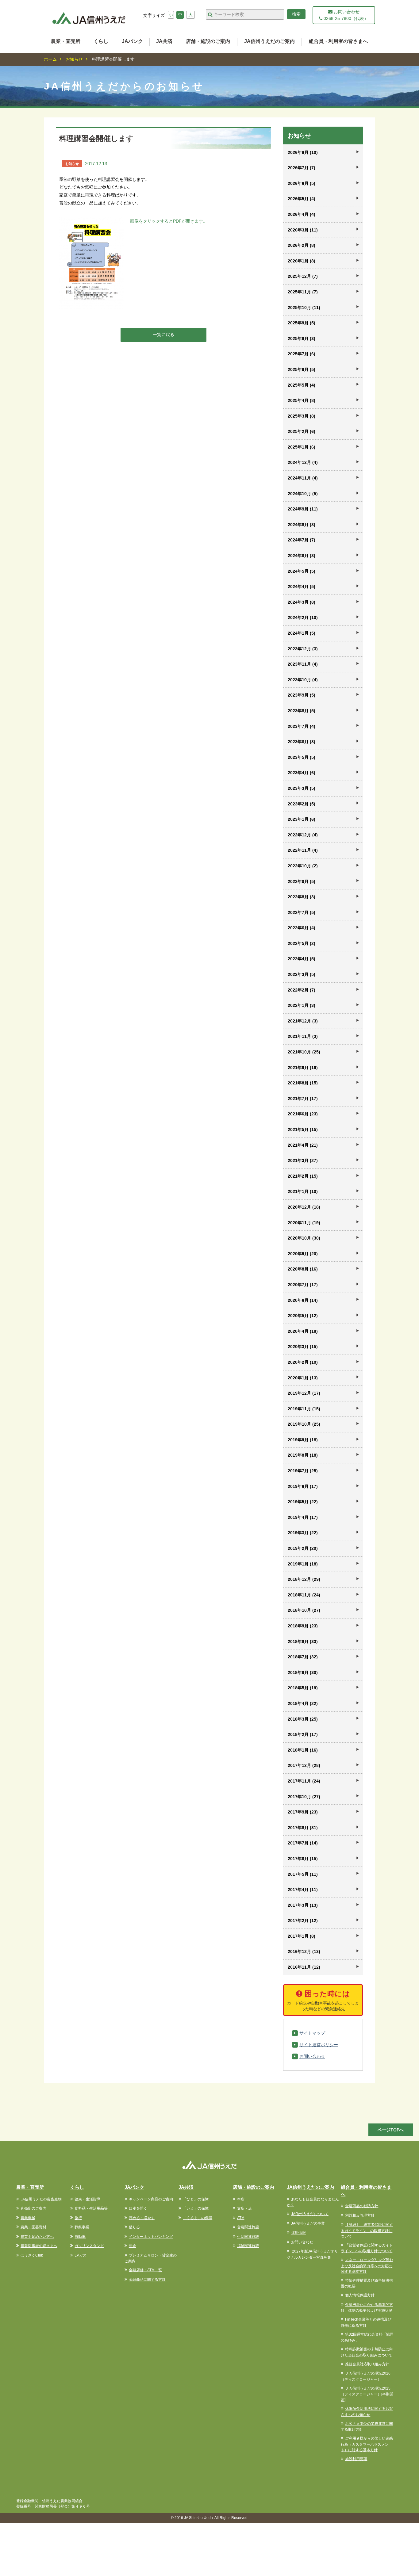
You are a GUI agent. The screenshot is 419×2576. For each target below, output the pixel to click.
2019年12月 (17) (304, 1393)
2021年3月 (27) (303, 1160)
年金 (133, 2246)
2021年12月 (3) (303, 1021)
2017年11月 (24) (304, 1781)
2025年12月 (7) (303, 276)
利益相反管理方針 (360, 2215)
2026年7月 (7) (302, 168)
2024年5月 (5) (302, 571)
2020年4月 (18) (303, 1331)
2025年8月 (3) (302, 338)
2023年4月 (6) (302, 773)
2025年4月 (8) (302, 400)
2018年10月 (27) (304, 1610)
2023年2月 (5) (302, 804)
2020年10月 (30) (304, 1238)
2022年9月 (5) (302, 881)
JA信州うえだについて (310, 2214)
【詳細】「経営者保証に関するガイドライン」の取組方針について (367, 2230)
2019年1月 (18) (303, 1564)
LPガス (81, 2255)
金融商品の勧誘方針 (362, 2206)
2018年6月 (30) (303, 1672)
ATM (241, 2218)
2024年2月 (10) (303, 617)
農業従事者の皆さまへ (39, 2246)
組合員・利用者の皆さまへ (338, 41)
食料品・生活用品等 (91, 2208)
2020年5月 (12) (303, 1316)
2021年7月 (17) (303, 1099)
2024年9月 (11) (303, 509)
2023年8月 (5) (302, 711)
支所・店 (244, 2208)
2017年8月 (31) (303, 1828)
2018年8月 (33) (303, 1642)
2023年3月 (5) (302, 788)
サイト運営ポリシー (319, 2045)
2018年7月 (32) (303, 1657)
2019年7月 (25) (303, 1471)
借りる (134, 2227)
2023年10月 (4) (303, 680)
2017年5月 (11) (303, 1874)
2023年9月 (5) (302, 695)
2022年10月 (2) (303, 866)
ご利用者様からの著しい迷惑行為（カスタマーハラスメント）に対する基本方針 (367, 2444)
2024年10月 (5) (303, 494)
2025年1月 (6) (302, 447)
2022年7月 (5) (302, 912)
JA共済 (164, 41)
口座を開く (138, 2208)
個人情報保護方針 (360, 2295)
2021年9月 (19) (303, 1068)
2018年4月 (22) (303, 1703)
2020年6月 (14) (303, 1300)
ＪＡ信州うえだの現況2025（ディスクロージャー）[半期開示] (367, 2394)
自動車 (80, 2237)
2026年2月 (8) (302, 245)
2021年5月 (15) (303, 1129)
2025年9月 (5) (302, 323)
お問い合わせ (312, 2056)
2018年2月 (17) (303, 1734)
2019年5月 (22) (303, 1502)
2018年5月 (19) (303, 1688)
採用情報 (298, 2233)
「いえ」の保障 (196, 2208)
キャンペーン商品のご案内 (151, 2199)
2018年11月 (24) (304, 1595)
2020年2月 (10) (303, 1362)
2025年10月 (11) (304, 308)
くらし (101, 41)
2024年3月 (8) (302, 602)
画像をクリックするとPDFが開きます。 (169, 221)
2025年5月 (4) (302, 385)
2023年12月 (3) (303, 649)
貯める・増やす (142, 2218)
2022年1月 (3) (302, 1005)
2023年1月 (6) (302, 819)
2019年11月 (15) (304, 1409)
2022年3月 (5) (302, 974)
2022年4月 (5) (302, 959)
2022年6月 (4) (302, 928)
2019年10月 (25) (304, 1424)
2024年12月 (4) (303, 462)
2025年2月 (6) (302, 431)
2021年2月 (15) (303, 1176)
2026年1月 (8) (302, 261)
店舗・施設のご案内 (208, 41)
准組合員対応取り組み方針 (367, 2364)
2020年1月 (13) (303, 1378)
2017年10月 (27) (304, 1797)
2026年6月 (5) (302, 183)
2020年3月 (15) (303, 1347)
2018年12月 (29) (304, 1579)
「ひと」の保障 (196, 2199)
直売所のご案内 (33, 2208)
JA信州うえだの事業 (308, 2223)
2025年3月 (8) (302, 416)
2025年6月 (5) (302, 369)
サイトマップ (312, 2033)
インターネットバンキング (151, 2237)
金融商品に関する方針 (147, 2280)
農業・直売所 (66, 41)
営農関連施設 (248, 2227)
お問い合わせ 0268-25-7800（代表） (345, 15)
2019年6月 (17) (303, 1486)
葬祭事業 (82, 2227)
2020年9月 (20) (303, 1254)
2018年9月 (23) (303, 1626)
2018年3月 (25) (303, 1719)
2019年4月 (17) (303, 1517)
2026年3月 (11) (303, 230)
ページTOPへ (391, 2130)
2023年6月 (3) (302, 742)
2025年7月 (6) (302, 354)
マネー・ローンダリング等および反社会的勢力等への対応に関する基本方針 (367, 2266)
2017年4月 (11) (303, 1890)
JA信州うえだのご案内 (269, 41)
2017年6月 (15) (303, 1859)
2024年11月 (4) (303, 478)
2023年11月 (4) (303, 664)
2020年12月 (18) (304, 1207)
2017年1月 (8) (302, 1936)
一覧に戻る (163, 334)
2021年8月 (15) (303, 1083)
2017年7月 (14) (303, 1843)
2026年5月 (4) (302, 199)
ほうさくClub (32, 2255)
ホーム (50, 59)
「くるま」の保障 (198, 2218)
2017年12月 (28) (304, 1765)
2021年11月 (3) (303, 1036)
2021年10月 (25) (304, 1052)
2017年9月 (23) (303, 1812)
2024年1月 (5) (302, 633)
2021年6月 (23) (303, 1114)
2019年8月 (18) (303, 1455)
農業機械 (28, 2218)
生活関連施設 (248, 2237)
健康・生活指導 (87, 2199)
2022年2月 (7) (302, 990)
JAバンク (132, 41)
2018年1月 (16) (303, 1750)
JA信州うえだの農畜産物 (41, 2199)
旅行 (78, 2218)
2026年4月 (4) (302, 214)
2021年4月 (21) (303, 1145)
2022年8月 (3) (302, 897)
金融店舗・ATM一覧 (145, 2270)
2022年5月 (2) (302, 943)
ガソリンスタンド (89, 2246)
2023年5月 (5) (302, 757)
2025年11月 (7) (303, 292)
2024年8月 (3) (302, 525)
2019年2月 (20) (303, 1548)
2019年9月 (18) (303, 1440)
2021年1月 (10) (303, 1191)
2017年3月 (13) (303, 1905)
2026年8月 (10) (303, 152)
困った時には (323, 2000)
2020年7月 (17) (303, 1285)
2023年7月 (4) (302, 726)
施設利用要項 (356, 2459)
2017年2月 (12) (303, 1921)
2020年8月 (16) (303, 1269)
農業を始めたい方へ (37, 2237)
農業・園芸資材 (33, 2227)
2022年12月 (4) (303, 835)
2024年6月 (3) (302, 556)
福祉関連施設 (248, 2246)
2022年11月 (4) (303, 850)
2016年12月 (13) (304, 1951)
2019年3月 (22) (303, 1533)
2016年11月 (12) (304, 1967)
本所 (241, 2199)
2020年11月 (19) (304, 1223)
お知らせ (74, 59)
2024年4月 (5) (302, 587)
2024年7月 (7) (302, 540)
